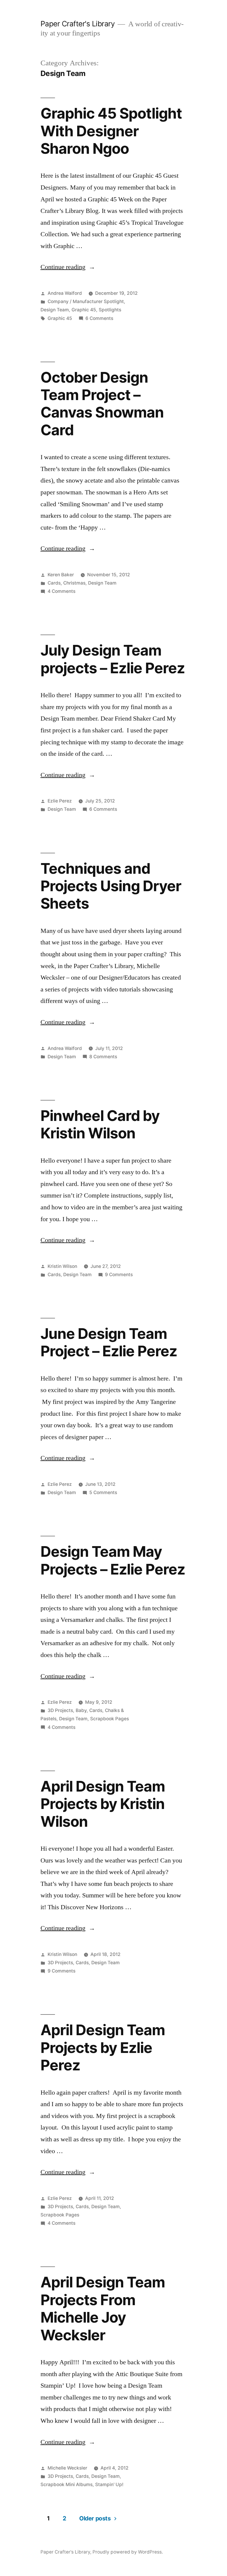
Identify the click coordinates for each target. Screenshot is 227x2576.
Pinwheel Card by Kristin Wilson (100, 1124)
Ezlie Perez (60, 801)
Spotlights (110, 310)
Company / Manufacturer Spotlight (86, 301)
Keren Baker (61, 575)
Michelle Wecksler (67, 2468)
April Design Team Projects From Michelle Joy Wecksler (103, 2308)
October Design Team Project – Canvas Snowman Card (102, 404)
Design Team (55, 310)
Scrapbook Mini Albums (67, 2484)
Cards (54, 583)
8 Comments (103, 1057)
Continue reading (68, 267)
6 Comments (99, 318)
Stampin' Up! (109, 2484)
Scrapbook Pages (110, 1719)
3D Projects (60, 1710)
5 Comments (103, 1492)
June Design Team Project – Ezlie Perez (109, 1342)
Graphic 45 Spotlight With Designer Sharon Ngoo (111, 131)
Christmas (74, 583)
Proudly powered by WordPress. (128, 2552)
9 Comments (119, 1275)
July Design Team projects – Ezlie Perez (113, 659)
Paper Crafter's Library (78, 24)
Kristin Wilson (62, 1266)
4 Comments (61, 591)
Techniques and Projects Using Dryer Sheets (111, 886)
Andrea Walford (65, 293)
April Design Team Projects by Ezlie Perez (103, 2047)
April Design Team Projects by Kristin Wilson (103, 1804)
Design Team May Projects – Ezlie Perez (113, 1560)
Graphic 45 (84, 310)
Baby (81, 1710)
